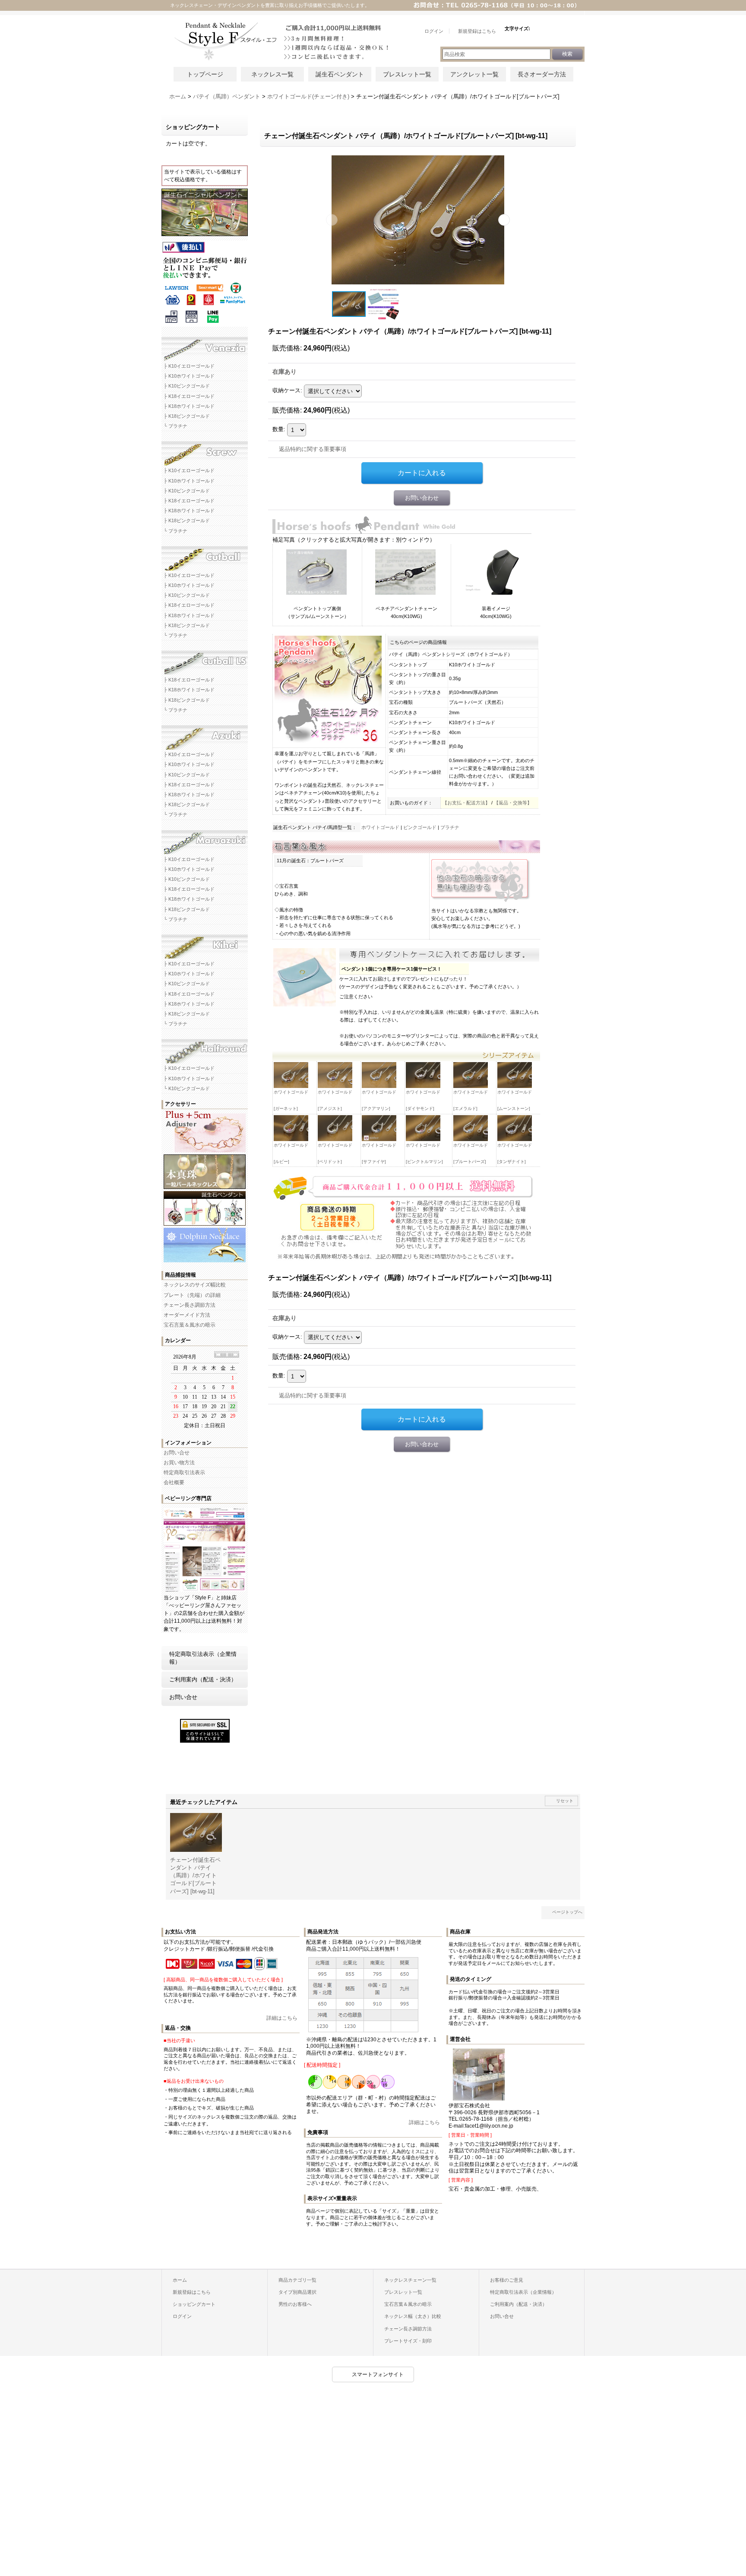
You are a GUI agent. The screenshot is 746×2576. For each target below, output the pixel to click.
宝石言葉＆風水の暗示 (190, 1325)
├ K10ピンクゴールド (187, 386)
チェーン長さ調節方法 (190, 1305)
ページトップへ (567, 1912)
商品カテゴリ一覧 (297, 2280)
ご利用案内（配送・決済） (203, 1679)
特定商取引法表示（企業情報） (203, 1658)
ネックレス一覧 (272, 74)
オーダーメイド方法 (187, 1315)
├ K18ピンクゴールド (187, 416)
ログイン (182, 2316)
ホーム (180, 2280)
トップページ (205, 74)
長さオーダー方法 (542, 74)
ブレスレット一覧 (407, 74)
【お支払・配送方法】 (466, 803)
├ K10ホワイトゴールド (189, 376)
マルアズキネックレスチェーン (205, 839)
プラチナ (450, 827)
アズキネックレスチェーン (205, 735)
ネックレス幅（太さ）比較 (413, 2316)
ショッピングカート (194, 2304)
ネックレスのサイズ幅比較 (195, 1285)
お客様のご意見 (507, 2280)
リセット (565, 1801)
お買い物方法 (179, 1463)
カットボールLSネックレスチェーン (205, 660)
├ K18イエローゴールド (189, 396)
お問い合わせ (422, 498)
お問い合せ (177, 1453)
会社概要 (174, 1482)
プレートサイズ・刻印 (408, 2341)
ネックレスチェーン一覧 (410, 2280)
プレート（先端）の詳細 (192, 1295)
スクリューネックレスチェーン (205, 451)
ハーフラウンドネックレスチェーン (205, 1048)
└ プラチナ (175, 426)
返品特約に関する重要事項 (313, 449)
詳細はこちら (282, 2018)
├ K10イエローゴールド (189, 366)
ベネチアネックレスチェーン (205, 346)
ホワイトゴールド (380, 827)
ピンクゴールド (420, 827)
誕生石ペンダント (340, 74)
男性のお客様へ (295, 2304)
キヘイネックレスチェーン (205, 944)
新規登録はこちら (192, 2292)
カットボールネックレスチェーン (205, 555)
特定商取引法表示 (184, 1472)
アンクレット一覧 (474, 74)
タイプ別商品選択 (297, 2292)
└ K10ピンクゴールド (187, 1088)
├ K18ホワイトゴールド (189, 406)
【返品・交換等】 (513, 803)
